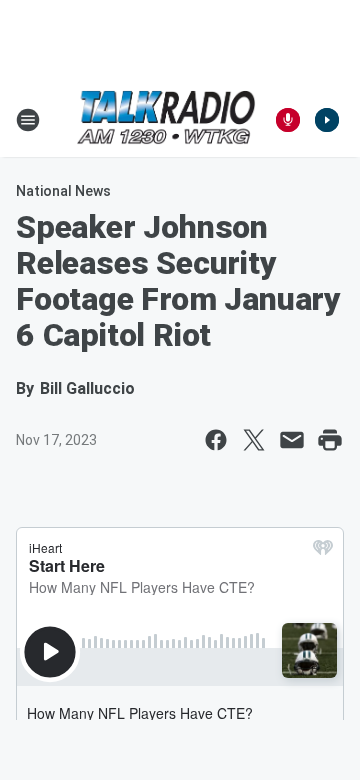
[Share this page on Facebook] (216, 440)
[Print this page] (330, 440)
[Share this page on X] (254, 440)
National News (63, 191)
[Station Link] (166, 119)
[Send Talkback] (288, 120)
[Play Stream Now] (327, 120)
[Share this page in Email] (292, 440)
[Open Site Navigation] (28, 120)
